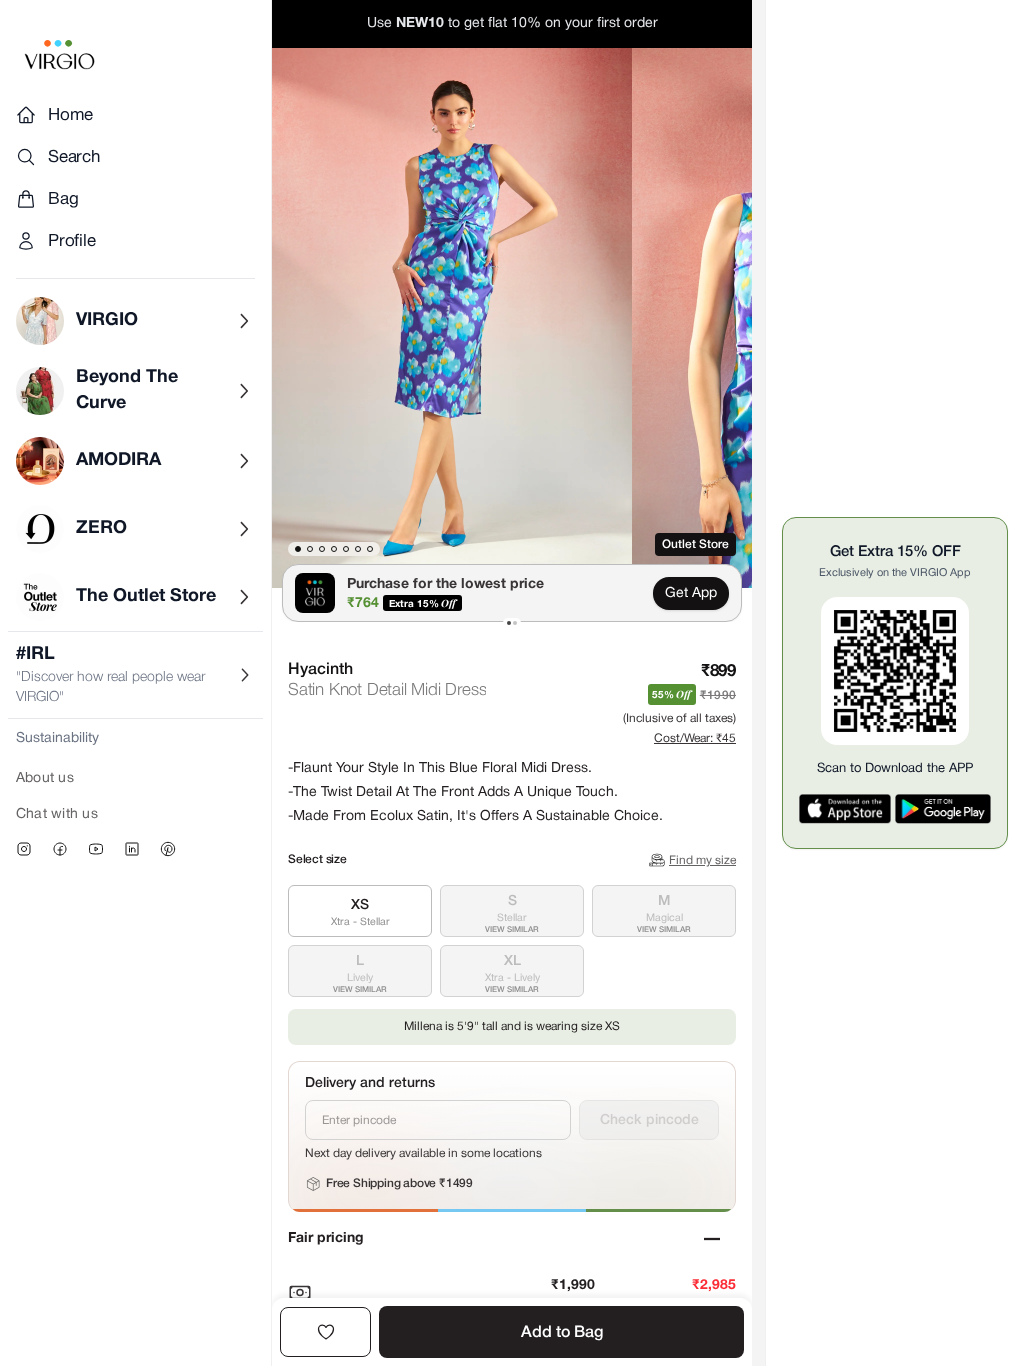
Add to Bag (562, 1333)
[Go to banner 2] (515, 623)
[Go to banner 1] (509, 623)
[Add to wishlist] (325, 1332)
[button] (452, 318)
